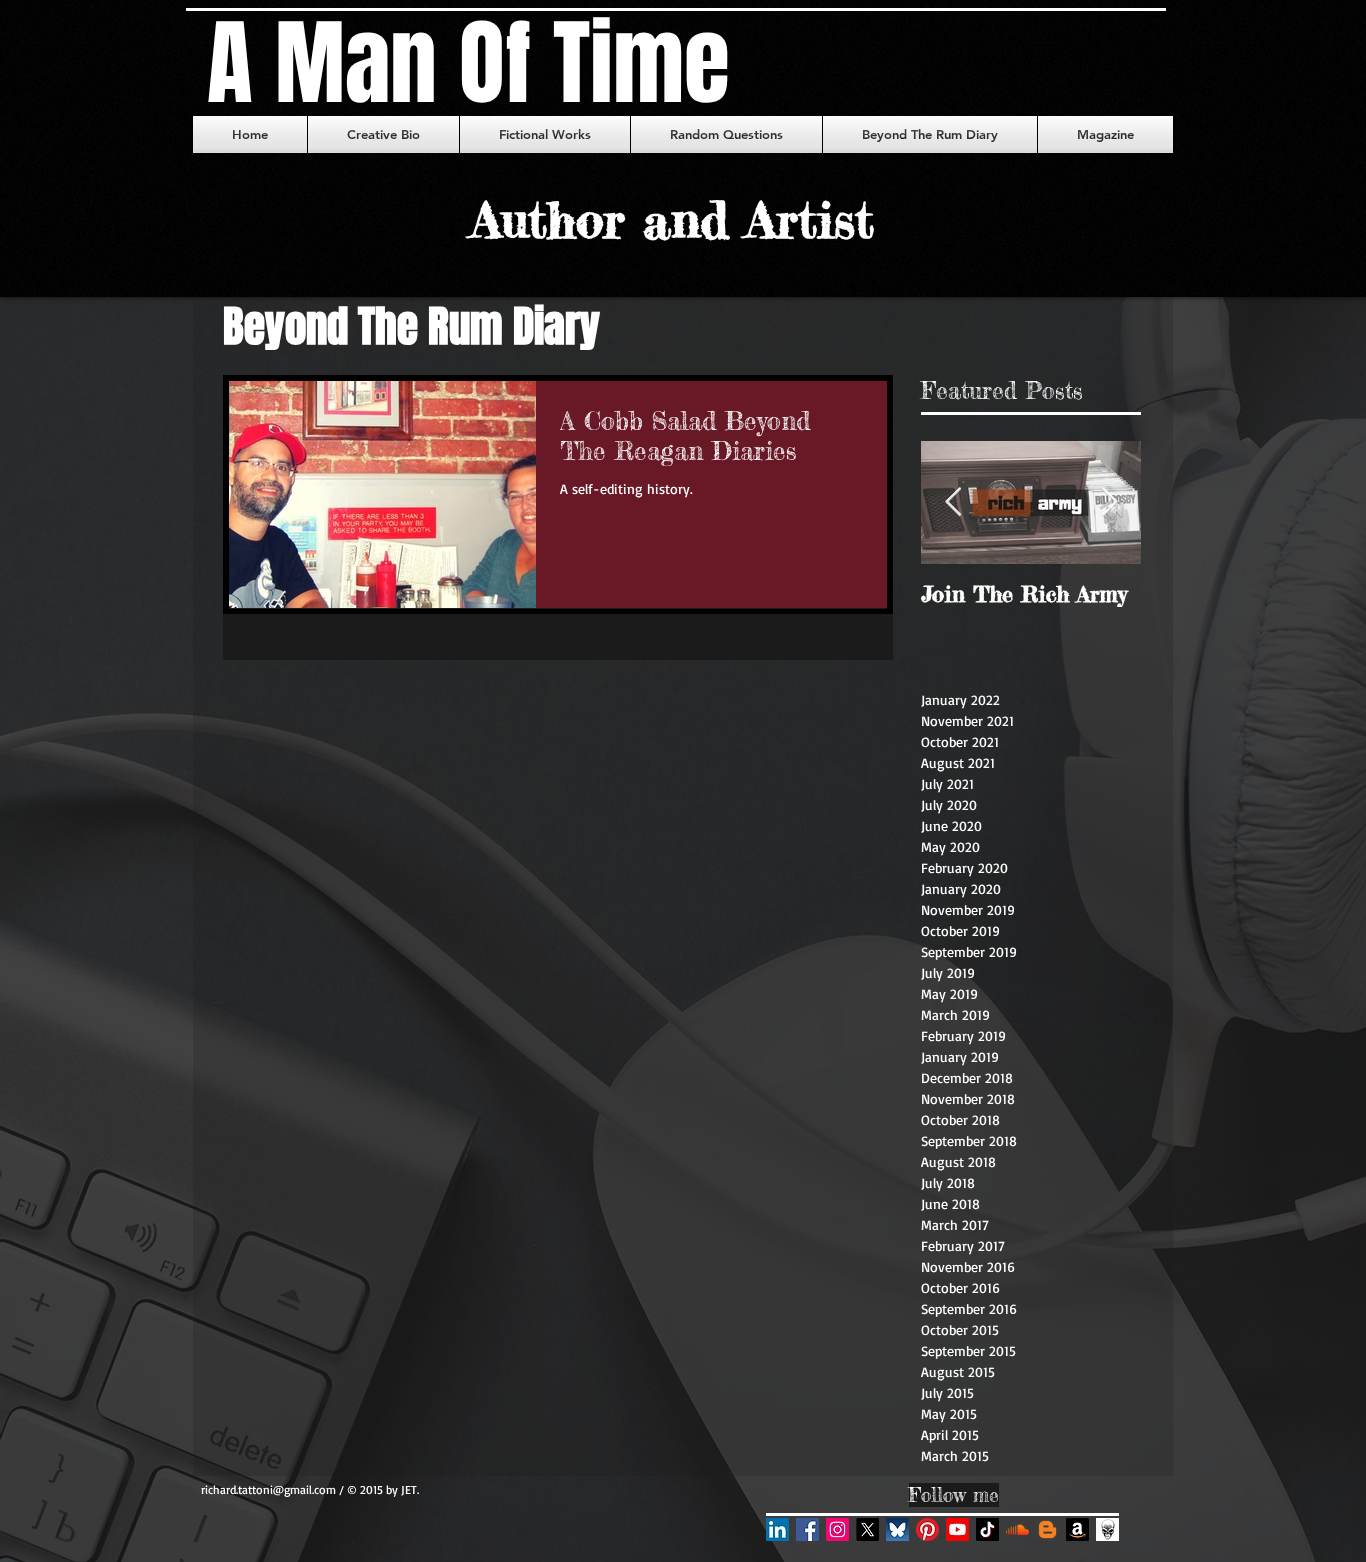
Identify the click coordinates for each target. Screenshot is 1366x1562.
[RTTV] (957, 1529)
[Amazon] (1077, 1529)
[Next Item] (1109, 503)
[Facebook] (807, 1529)
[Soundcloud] (1017, 1529)
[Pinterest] (927, 1529)
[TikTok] (987, 1529)
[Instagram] (837, 1529)
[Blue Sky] (897, 1529)
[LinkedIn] (777, 1529)
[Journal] (1107, 1529)
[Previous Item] (953, 503)
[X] (867, 1529)
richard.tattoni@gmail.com (268, 1489)
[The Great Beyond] (1047, 1529)
